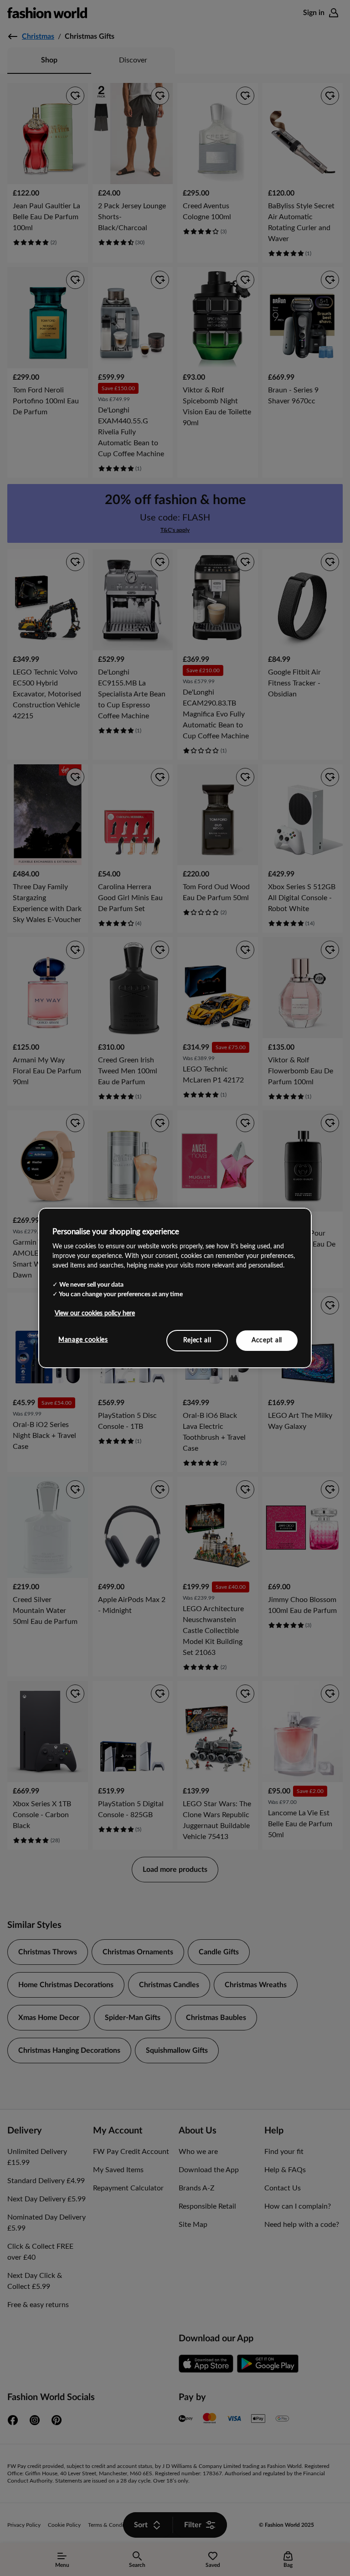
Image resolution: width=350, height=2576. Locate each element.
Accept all (267, 1340)
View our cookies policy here (95, 1313)
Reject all (197, 1340)
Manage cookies (83, 1340)
